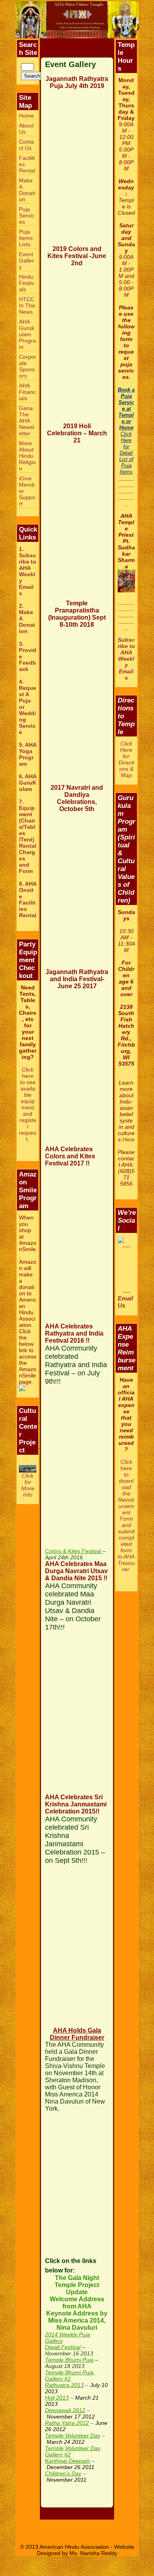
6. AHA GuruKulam (28, 783)
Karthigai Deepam (68, 2461)
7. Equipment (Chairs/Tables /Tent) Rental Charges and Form (28, 836)
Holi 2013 (57, 2398)
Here (129, 1139)
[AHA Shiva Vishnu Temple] (77, 20)
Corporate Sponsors (28, 366)
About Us (26, 129)
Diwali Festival (63, 2347)
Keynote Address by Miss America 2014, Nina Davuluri (77, 2320)
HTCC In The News (27, 305)
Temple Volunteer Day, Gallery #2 (73, 2451)
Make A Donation (27, 190)
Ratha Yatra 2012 (67, 2423)
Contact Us (26, 145)
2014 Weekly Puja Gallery (68, 2338)
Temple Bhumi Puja (69, 2360)
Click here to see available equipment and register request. (28, 1104)
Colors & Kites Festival (74, 1551)
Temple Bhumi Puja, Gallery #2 (70, 2376)
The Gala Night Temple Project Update (77, 2285)
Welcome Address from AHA (77, 2303)
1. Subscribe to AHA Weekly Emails (28, 571)
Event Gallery (26, 260)
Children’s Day (63, 2473)
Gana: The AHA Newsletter (27, 421)
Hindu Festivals (26, 283)
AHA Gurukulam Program (27, 334)
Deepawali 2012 (65, 2410)
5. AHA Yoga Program (28, 754)
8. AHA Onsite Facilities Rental (28, 899)
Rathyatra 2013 (64, 2385)
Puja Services (27, 215)
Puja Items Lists (26, 238)
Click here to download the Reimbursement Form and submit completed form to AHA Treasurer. (126, 1516)
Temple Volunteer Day (73, 2435)
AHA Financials (27, 392)
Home (26, 116)
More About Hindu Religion (27, 456)
